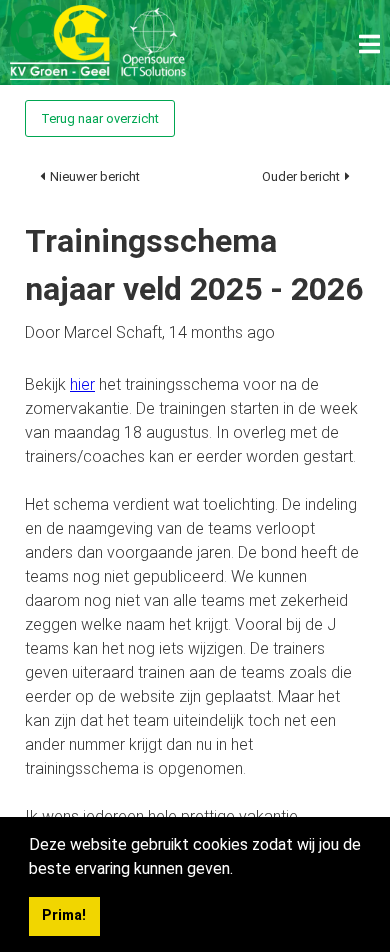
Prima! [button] (64, 915)
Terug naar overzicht (100, 118)
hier (82, 384)
